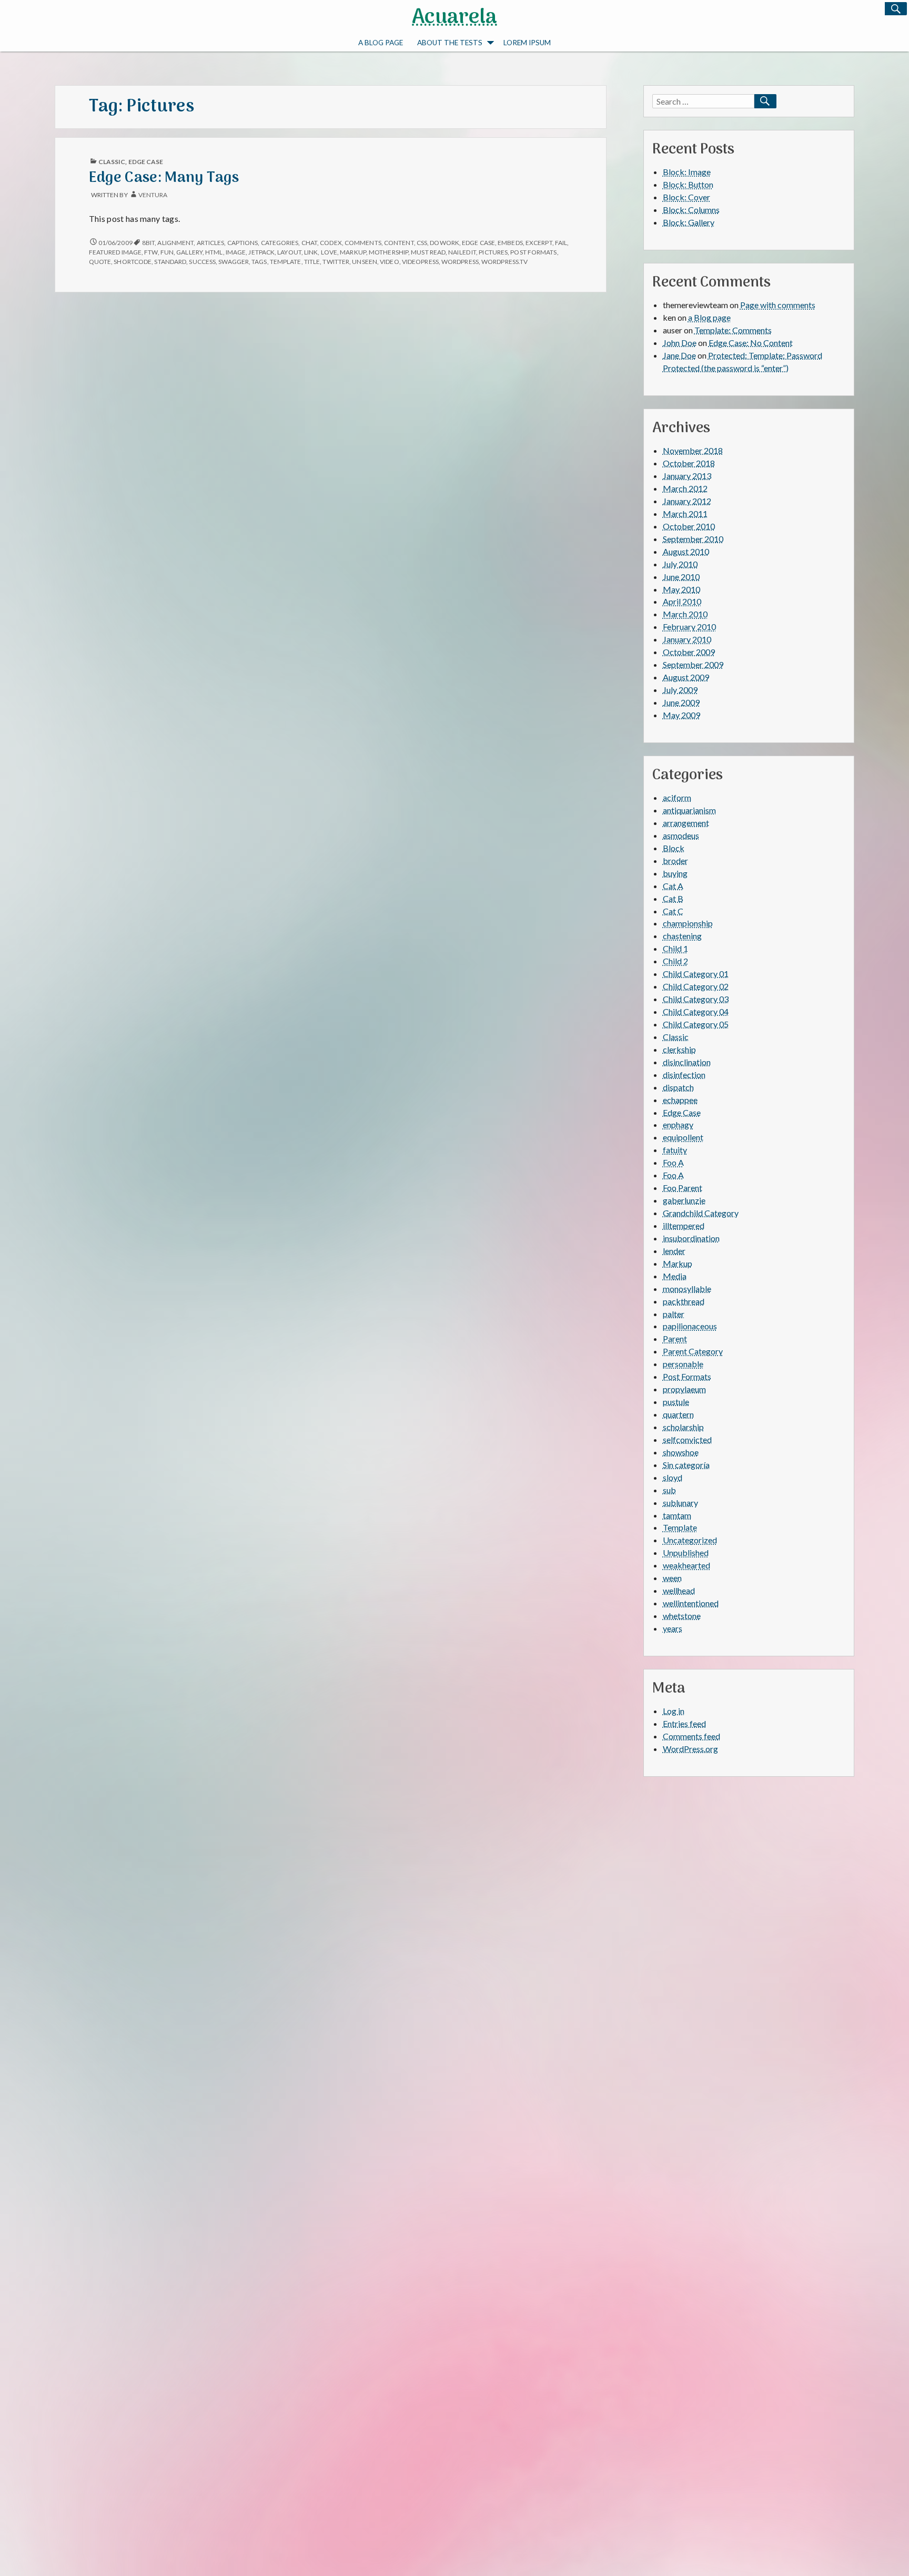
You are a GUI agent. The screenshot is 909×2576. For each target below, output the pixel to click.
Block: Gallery (689, 222)
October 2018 (689, 463)
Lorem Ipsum (527, 43)
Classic (112, 162)
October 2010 (689, 526)
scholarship (683, 1427)
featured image (115, 252)
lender (674, 1251)
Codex (331, 243)
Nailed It (462, 252)
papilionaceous (690, 1326)
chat (309, 243)
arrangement (686, 823)
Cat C (673, 911)
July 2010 (680, 564)
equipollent (683, 1137)
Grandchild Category (701, 1213)
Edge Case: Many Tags (164, 178)
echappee (680, 1100)
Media (675, 1276)
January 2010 (687, 639)
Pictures (493, 252)
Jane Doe (679, 355)
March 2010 (685, 614)
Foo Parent (683, 1188)
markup (353, 252)
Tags (259, 262)
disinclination (687, 1062)
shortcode (133, 262)
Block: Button (688, 184)
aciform (677, 797)
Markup (678, 1263)
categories (280, 243)
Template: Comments (733, 330)
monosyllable (687, 1289)
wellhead (679, 1590)
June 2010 (681, 577)
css (422, 243)
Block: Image (687, 172)
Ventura (153, 195)
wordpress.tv (504, 262)
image (236, 252)
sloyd (673, 1477)
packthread (684, 1301)
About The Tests (450, 43)
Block (674, 848)
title (312, 262)
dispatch (678, 1087)
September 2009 (693, 664)
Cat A (673, 886)
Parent (675, 1338)
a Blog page (381, 43)
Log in (674, 1711)
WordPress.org (690, 1749)
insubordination (691, 1238)
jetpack (261, 252)
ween (672, 1578)
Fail (561, 243)
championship (688, 923)
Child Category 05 (696, 1024)
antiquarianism (689, 810)
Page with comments (778, 305)
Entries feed (684, 1723)
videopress (420, 262)
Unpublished (686, 1552)
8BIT (148, 243)
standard (170, 262)
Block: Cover (686, 197)
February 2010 (689, 627)
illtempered (684, 1225)
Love (329, 252)
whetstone (682, 1616)
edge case (478, 243)
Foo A (673, 1162)
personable (683, 1364)
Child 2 (675, 961)
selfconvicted (687, 1439)
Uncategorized (690, 1540)
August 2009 (686, 677)
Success (202, 262)
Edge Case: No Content (751, 343)
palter (674, 1314)
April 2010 (682, 601)
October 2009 (689, 652)
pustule (676, 1402)
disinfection (684, 1075)
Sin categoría (686, 1465)
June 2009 (681, 702)
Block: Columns (691, 210)
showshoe (681, 1452)
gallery (189, 252)
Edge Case (146, 162)
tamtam (677, 1515)
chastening (682, 936)
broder (675, 861)
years (673, 1628)
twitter (336, 262)
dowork (445, 243)
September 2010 (693, 539)
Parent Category (693, 1351)
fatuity (675, 1150)
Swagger (234, 262)
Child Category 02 (696, 986)
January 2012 (687, 501)
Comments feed (691, 1736)
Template (680, 1527)
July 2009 (680, 690)
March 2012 (685, 488)
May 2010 (681, 589)
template (286, 262)
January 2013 (687, 476)
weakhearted (686, 1565)
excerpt (539, 243)
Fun (167, 252)
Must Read (428, 252)
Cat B (673, 898)
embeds (510, 243)
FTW (151, 252)
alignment (175, 243)
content (399, 243)
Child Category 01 (696, 974)
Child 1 (675, 948)
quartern (678, 1414)
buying (675, 873)
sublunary (680, 1503)
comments (363, 243)
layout (289, 252)
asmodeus (681, 835)
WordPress (460, 262)
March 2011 (685, 513)
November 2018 (693, 450)
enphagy (678, 1124)
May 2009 (681, 715)
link (311, 252)
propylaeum (684, 1389)
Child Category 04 (696, 1011)
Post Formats (533, 252)
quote (100, 262)
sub (669, 1490)
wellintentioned (691, 1603)
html (214, 252)
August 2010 (686, 551)
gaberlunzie (684, 1200)
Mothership (388, 252)
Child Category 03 (696, 999)
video (389, 262)
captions (243, 243)
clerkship (679, 1049)
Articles (211, 243)
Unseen (365, 262)
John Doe (680, 343)
